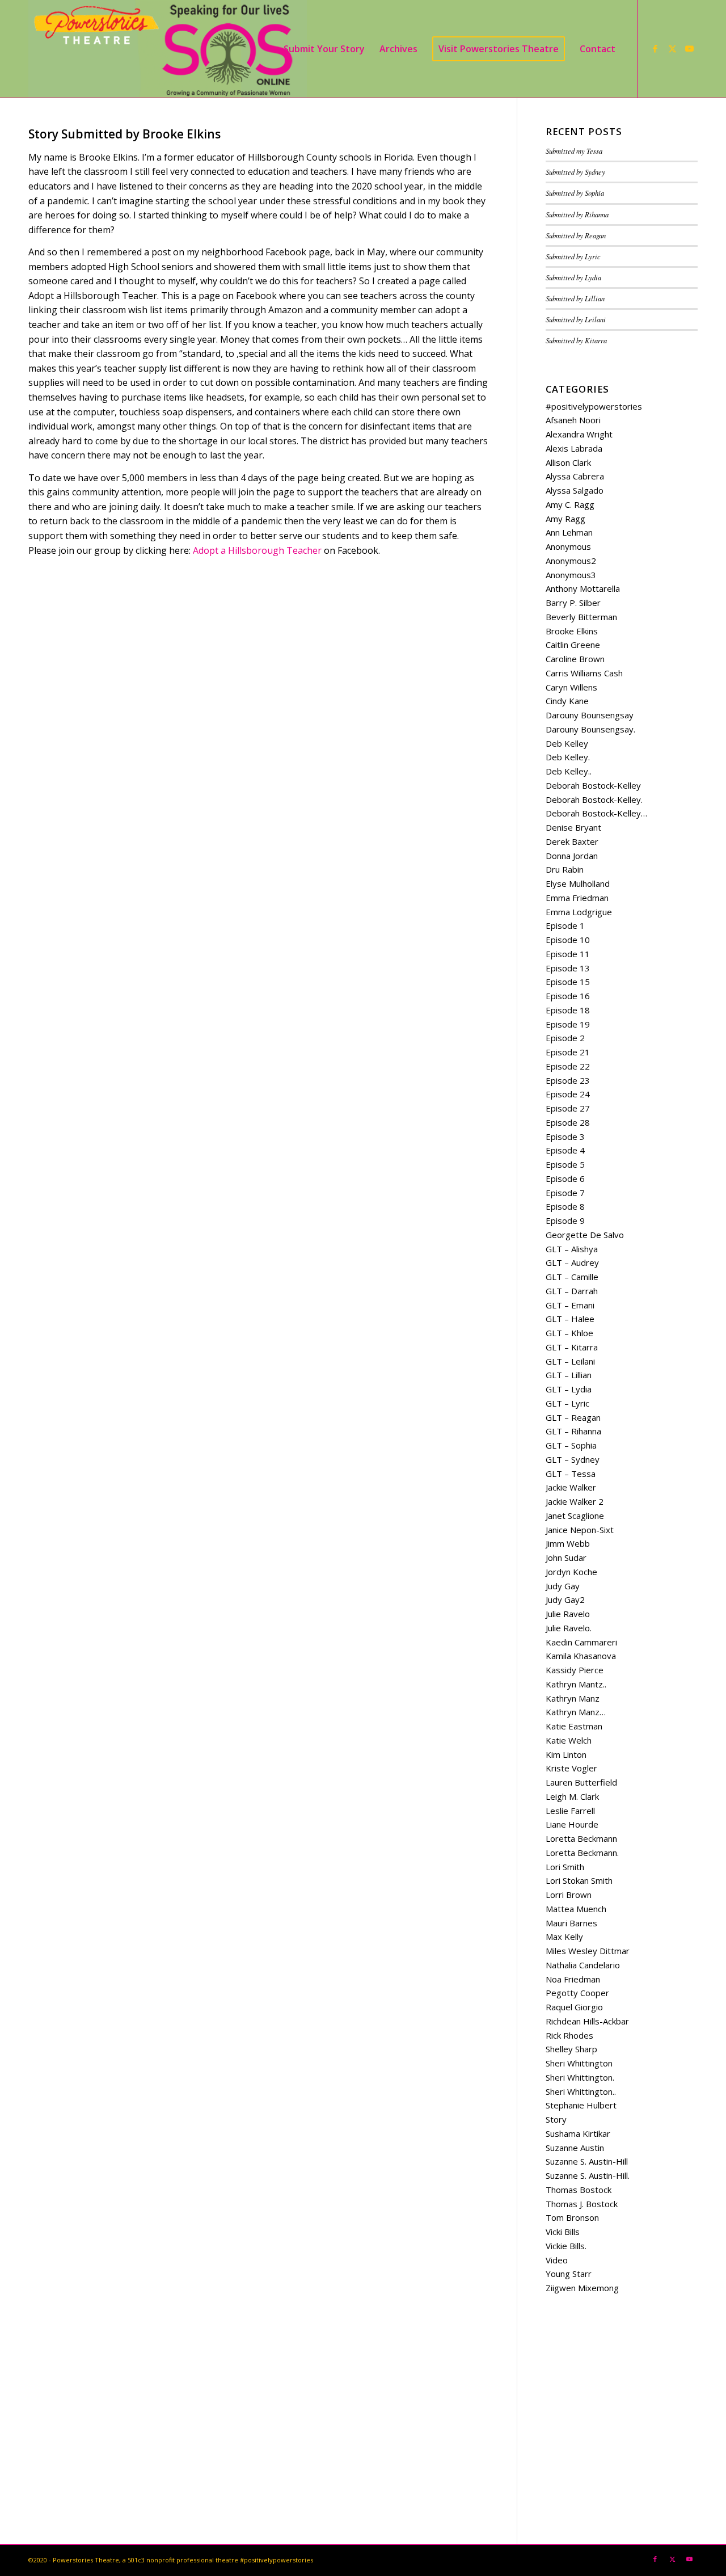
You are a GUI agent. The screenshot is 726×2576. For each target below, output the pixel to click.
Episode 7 (565, 1193)
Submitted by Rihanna (577, 214)
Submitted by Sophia (575, 193)
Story (556, 2119)
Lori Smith (565, 1867)
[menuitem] (324, 49)
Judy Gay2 (565, 1600)
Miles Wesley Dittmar (588, 1951)
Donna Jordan (572, 856)
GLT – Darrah (572, 1291)
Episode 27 (568, 1108)
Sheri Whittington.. (581, 2091)
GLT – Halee (570, 1319)
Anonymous (568, 546)
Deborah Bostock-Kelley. (594, 799)
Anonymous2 (571, 561)
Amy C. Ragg (570, 504)
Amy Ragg (565, 519)
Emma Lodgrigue (579, 912)
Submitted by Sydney (575, 172)
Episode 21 (568, 1052)
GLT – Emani (570, 1305)
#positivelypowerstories (594, 406)
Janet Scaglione (575, 1516)
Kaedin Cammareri (581, 1642)
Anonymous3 (571, 575)
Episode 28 (568, 1122)
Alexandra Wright (579, 434)
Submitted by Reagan (576, 235)
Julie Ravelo (568, 1614)
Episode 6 (565, 1178)
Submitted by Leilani (576, 319)
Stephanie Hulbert (581, 2105)
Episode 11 (568, 954)
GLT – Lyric (567, 1403)
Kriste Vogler (571, 1768)
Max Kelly (564, 1937)
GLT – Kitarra (572, 1347)
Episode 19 (568, 1024)
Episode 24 (568, 1094)
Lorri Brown (569, 1895)
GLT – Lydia (569, 1389)
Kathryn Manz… (576, 1712)
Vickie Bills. (566, 2246)
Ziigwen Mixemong (582, 2288)
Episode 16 (568, 996)
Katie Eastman (574, 1726)
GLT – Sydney (573, 1459)
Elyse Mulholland (578, 883)
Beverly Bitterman (581, 617)
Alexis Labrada (574, 448)
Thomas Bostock (579, 2190)
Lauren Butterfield (581, 1782)
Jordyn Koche (571, 1572)
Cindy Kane (567, 701)
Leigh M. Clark (572, 1796)
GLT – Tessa (571, 1474)
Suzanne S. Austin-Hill (587, 2161)
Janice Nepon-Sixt (580, 1530)
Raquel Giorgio (574, 2007)
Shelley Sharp (571, 2049)
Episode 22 (568, 1066)
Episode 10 (568, 940)
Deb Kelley (567, 743)
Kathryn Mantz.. (576, 1684)
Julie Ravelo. (569, 1628)
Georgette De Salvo (585, 1235)
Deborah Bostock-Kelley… (596, 813)
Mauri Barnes (571, 1923)
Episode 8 (565, 1206)
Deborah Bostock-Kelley (593, 785)
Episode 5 (565, 1164)
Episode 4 (565, 1150)
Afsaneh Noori (573, 420)
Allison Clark (568, 462)
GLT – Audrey (572, 1262)
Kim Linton (566, 1754)
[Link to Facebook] (655, 48)
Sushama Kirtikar (578, 2133)
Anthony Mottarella (583, 588)
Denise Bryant (573, 827)
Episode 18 (568, 1010)
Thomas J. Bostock (582, 2204)
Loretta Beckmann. (582, 1853)
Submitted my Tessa (574, 151)
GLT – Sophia (571, 1445)
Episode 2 (565, 1038)
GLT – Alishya (572, 1249)
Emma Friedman (577, 898)
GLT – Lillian (569, 1375)
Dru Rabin (565, 869)
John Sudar (566, 1558)
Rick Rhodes (569, 2035)
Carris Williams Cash (584, 673)
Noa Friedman (573, 1979)
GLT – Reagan (573, 1417)
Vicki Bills (563, 2232)
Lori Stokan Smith (579, 1880)
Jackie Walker (571, 1487)
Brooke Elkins (572, 631)
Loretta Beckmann (581, 1838)
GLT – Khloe (569, 1333)
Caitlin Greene (573, 645)
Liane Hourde (572, 1824)
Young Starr (569, 2274)
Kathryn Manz (573, 1698)
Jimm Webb (568, 1543)
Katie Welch (569, 1740)
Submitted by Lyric (573, 256)
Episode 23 (568, 1080)
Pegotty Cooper (577, 1993)
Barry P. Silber (573, 603)
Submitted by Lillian (575, 298)
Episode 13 (568, 968)
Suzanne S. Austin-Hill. (588, 2175)
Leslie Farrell (570, 1811)
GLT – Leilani (570, 1361)
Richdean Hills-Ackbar (587, 2021)
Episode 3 (565, 1137)
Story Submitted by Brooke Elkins (124, 134)
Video (557, 2260)
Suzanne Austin (575, 2148)
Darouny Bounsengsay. (590, 729)
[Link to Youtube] (689, 48)
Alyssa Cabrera (575, 476)
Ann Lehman (569, 532)
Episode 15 (568, 982)
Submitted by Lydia (573, 277)
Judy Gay (563, 1586)
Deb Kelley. (568, 757)
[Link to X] (672, 48)
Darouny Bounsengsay (590, 715)
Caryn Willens (571, 687)
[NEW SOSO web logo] (168, 49)
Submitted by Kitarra (576, 340)
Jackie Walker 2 (575, 1501)
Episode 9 (565, 1220)
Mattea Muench (576, 1909)
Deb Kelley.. (569, 771)
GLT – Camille (572, 1277)
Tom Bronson (572, 2217)
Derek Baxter (572, 841)
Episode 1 (565, 925)
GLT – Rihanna (573, 1431)
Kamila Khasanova (581, 1656)
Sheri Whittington (579, 2063)
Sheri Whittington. (580, 2077)
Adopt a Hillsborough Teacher (257, 550)
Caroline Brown (575, 659)
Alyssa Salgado (575, 490)
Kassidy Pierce (575, 1670)
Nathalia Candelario (583, 1965)
